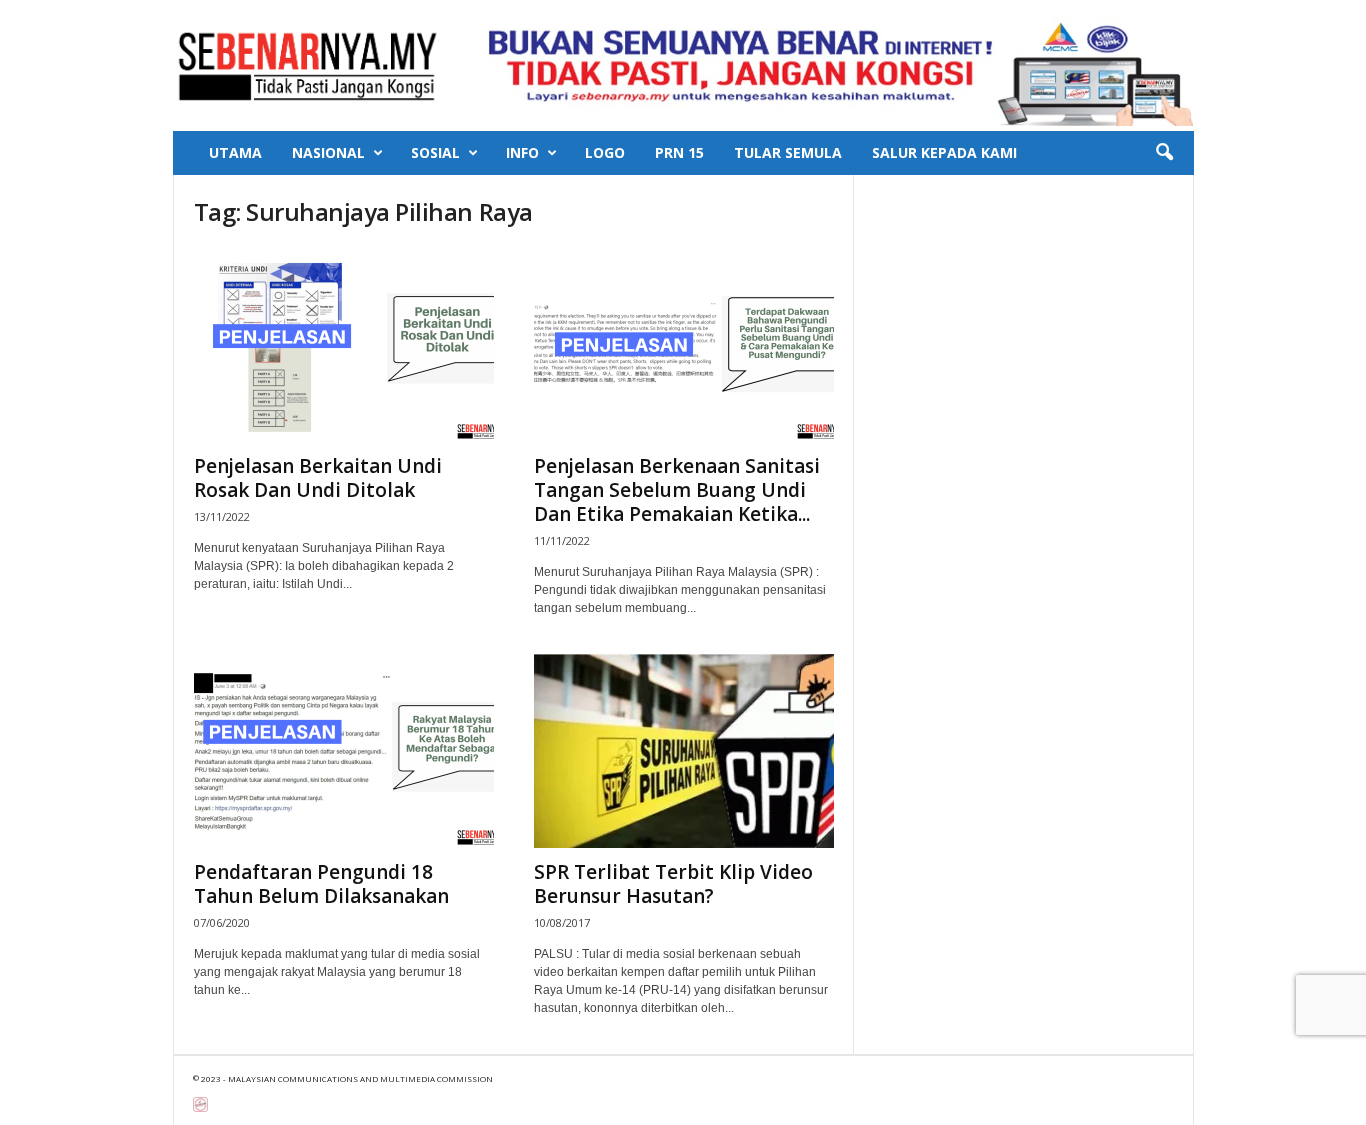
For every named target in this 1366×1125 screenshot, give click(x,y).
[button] (1164, 153)
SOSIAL (435, 152)
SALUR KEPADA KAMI (944, 152)
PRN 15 (679, 152)
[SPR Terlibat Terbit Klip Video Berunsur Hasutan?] (684, 751)
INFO (522, 152)
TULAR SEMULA (788, 152)
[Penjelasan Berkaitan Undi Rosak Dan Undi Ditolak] (344, 345)
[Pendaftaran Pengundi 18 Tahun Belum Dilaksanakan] (344, 751)
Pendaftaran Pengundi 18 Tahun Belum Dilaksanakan (321, 884)
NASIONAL (328, 152)
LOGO (605, 152)
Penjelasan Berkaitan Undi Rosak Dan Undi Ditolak (318, 478)
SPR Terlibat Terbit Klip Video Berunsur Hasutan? (673, 884)
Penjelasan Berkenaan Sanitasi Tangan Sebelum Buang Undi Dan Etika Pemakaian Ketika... (677, 490)
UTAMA (235, 152)
